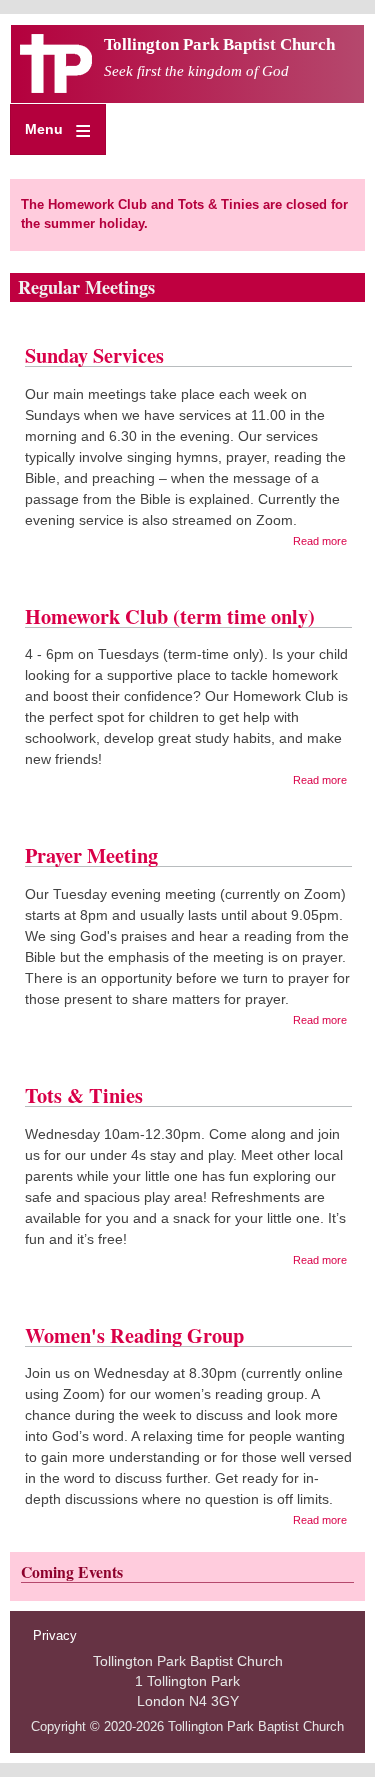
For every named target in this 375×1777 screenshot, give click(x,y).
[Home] (56, 88)
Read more (320, 541)
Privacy (55, 1636)
